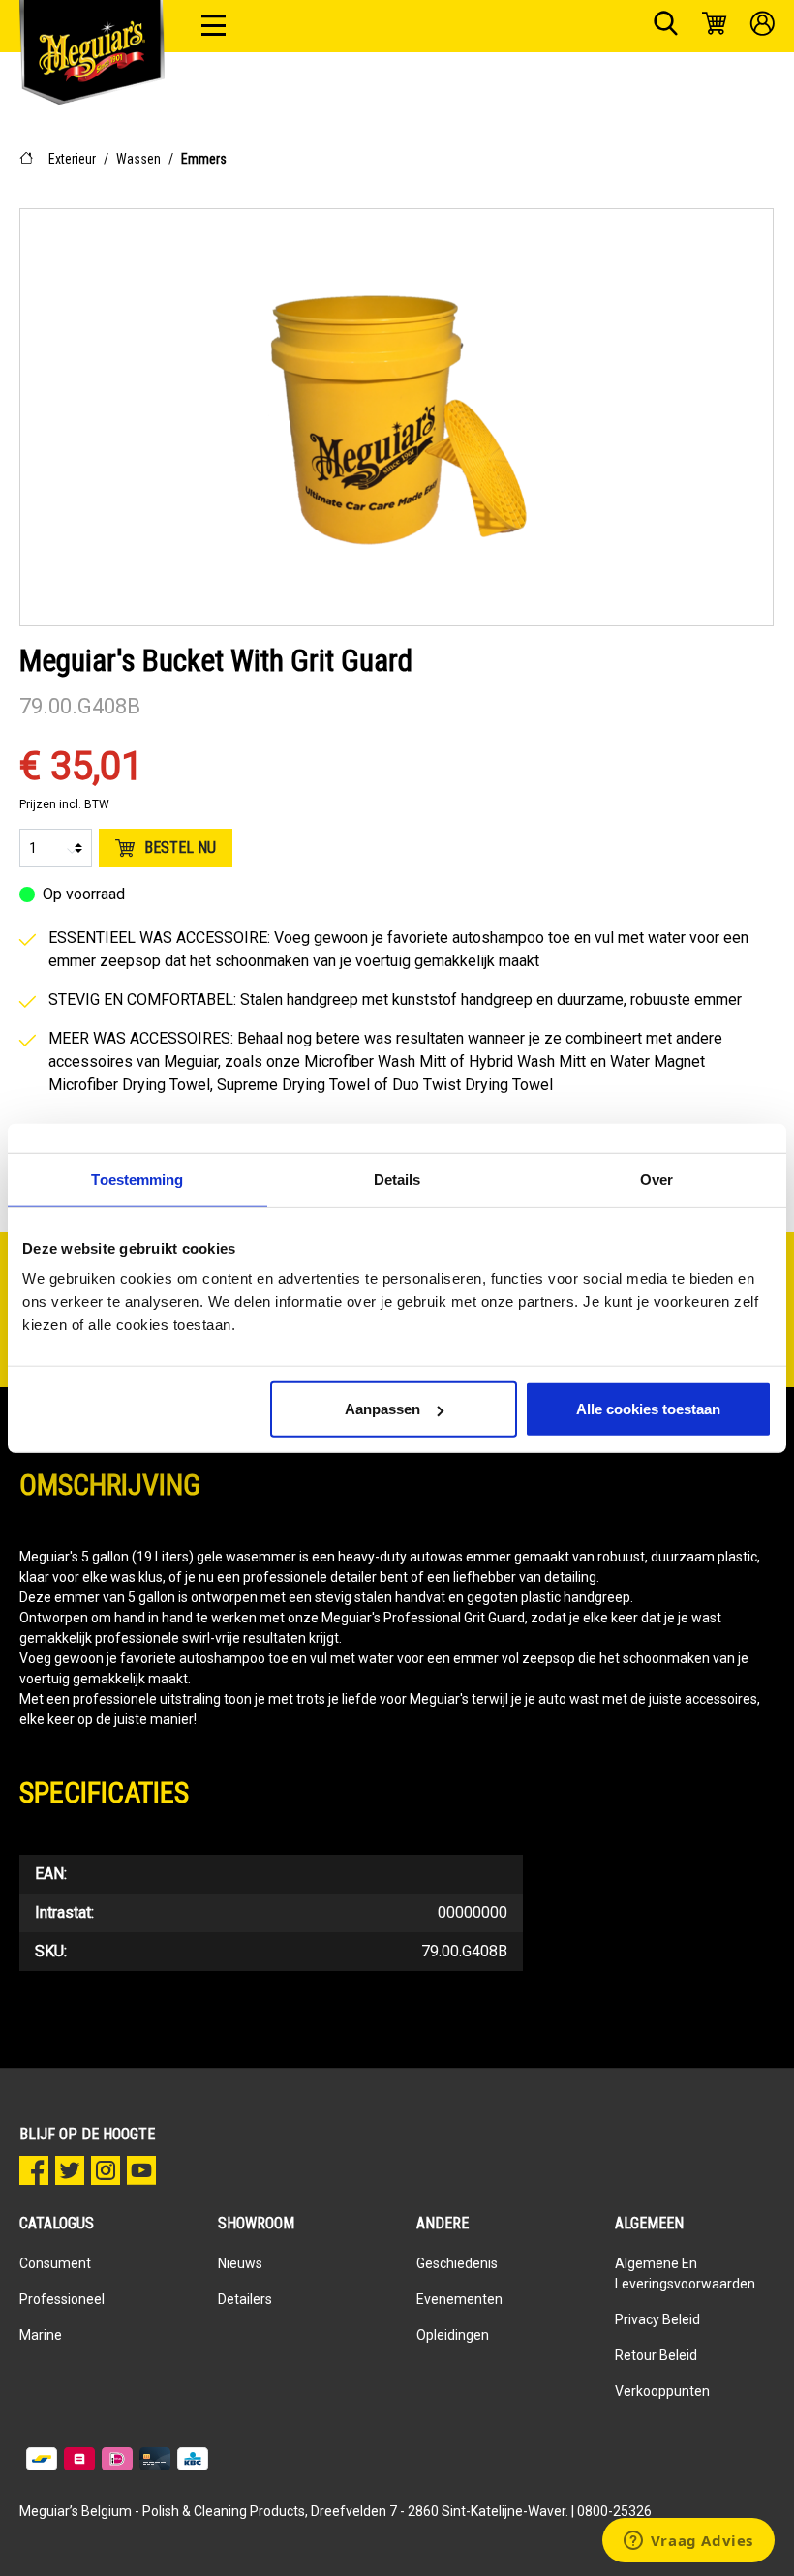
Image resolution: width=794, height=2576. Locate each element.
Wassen (138, 159)
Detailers (245, 2299)
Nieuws (240, 2263)
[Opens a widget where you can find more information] (688, 2542)
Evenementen (459, 2299)
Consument (55, 2263)
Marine (41, 2335)
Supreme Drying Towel (293, 1085)
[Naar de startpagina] (92, 48)
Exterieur (72, 159)
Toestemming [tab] (137, 1179)
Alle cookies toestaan (648, 1409)
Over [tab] (657, 1179)
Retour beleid (656, 2355)
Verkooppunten (662, 2391)
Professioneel (62, 2299)
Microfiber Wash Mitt (375, 1061)
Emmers (204, 159)
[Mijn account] (763, 26)
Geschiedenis (457, 2263)
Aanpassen (382, 1409)
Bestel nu (180, 848)
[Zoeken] (666, 26)
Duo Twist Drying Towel (473, 1085)
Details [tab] (397, 1179)
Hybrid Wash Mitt (527, 1061)
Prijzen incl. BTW (64, 804)
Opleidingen (453, 2335)
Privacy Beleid (657, 2319)
